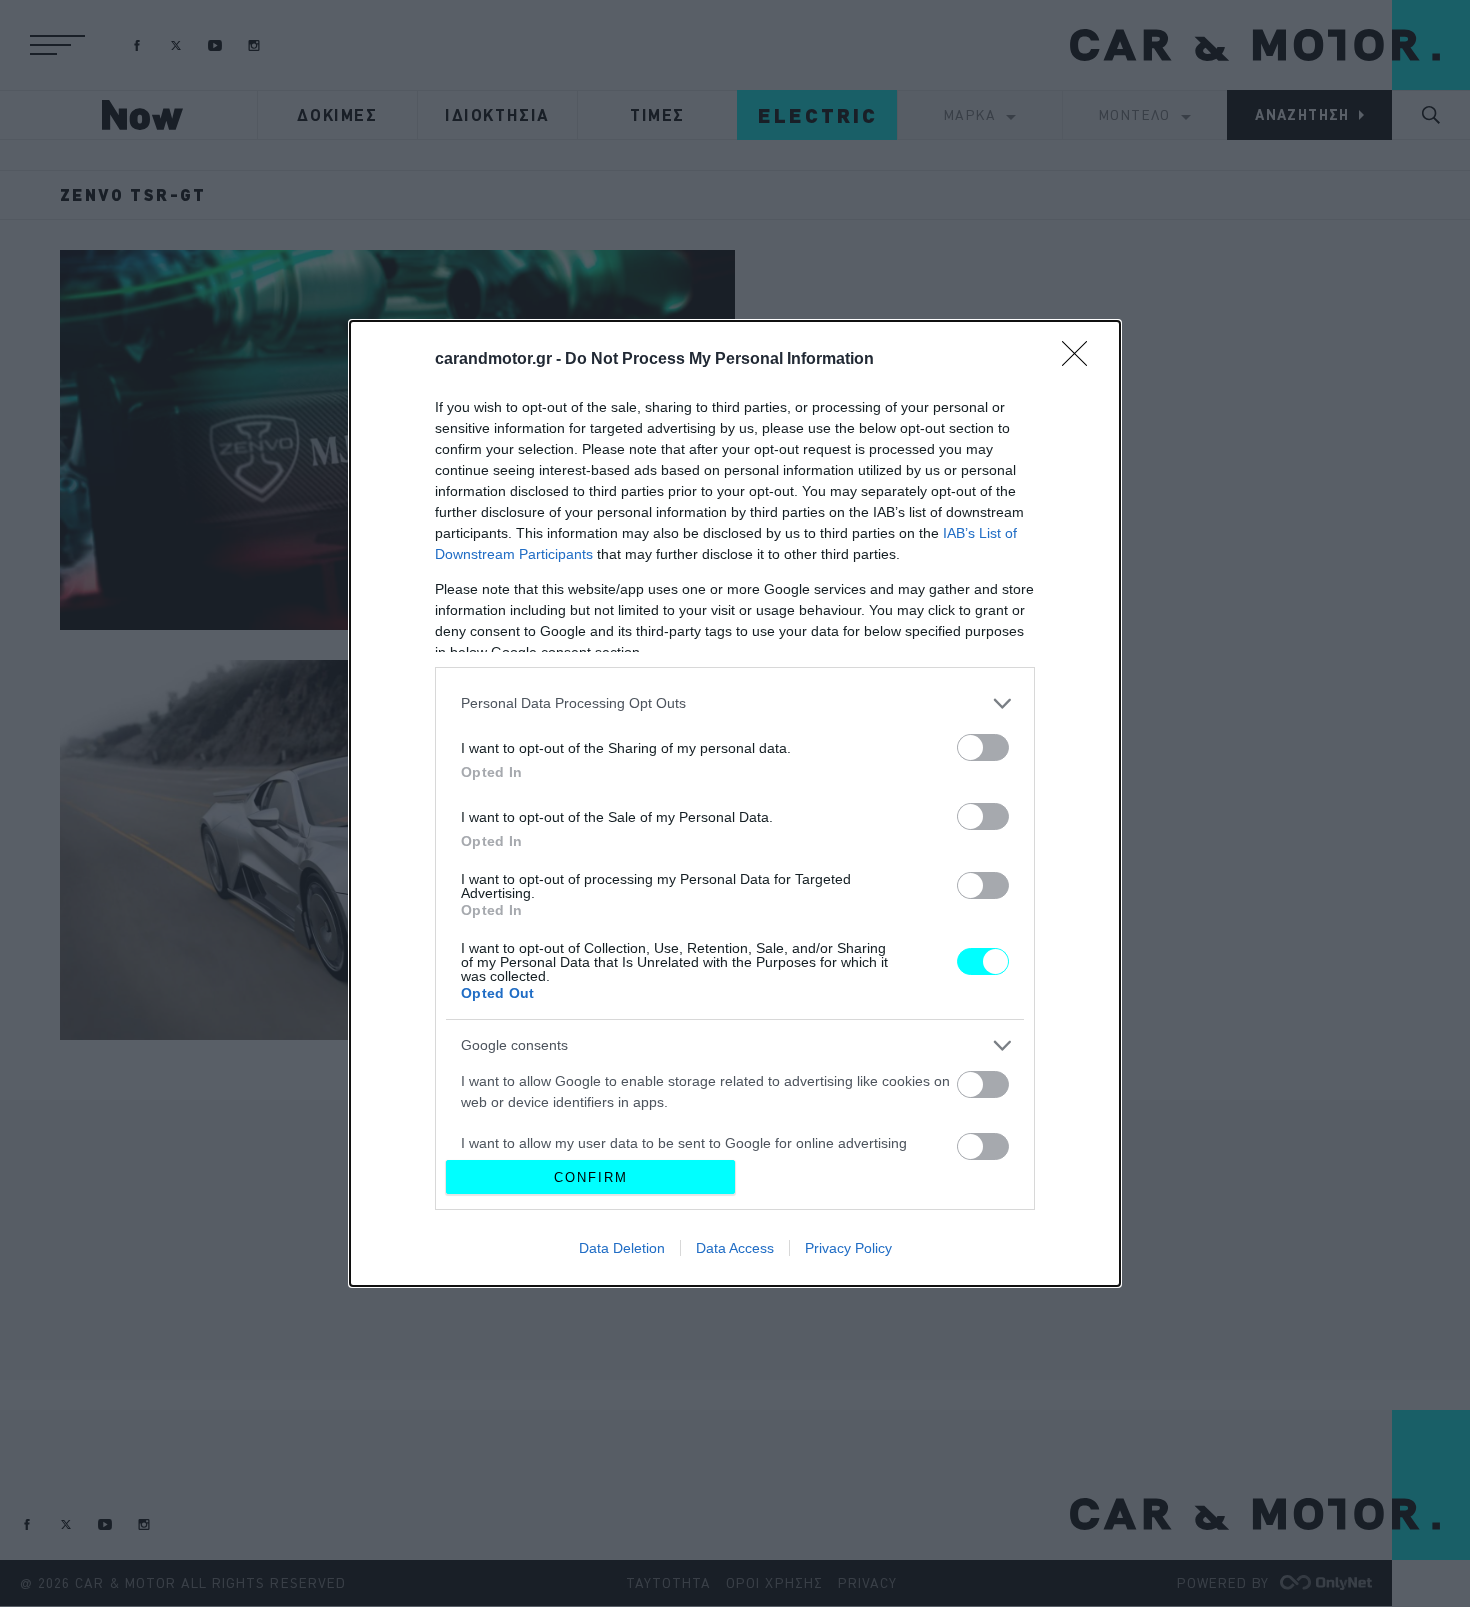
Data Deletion (622, 1248)
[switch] (983, 747)
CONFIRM (591, 1177)
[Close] (1081, 360)
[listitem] (735, 703)
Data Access (735, 1248)
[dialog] (735, 803)
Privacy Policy (848, 1248)
